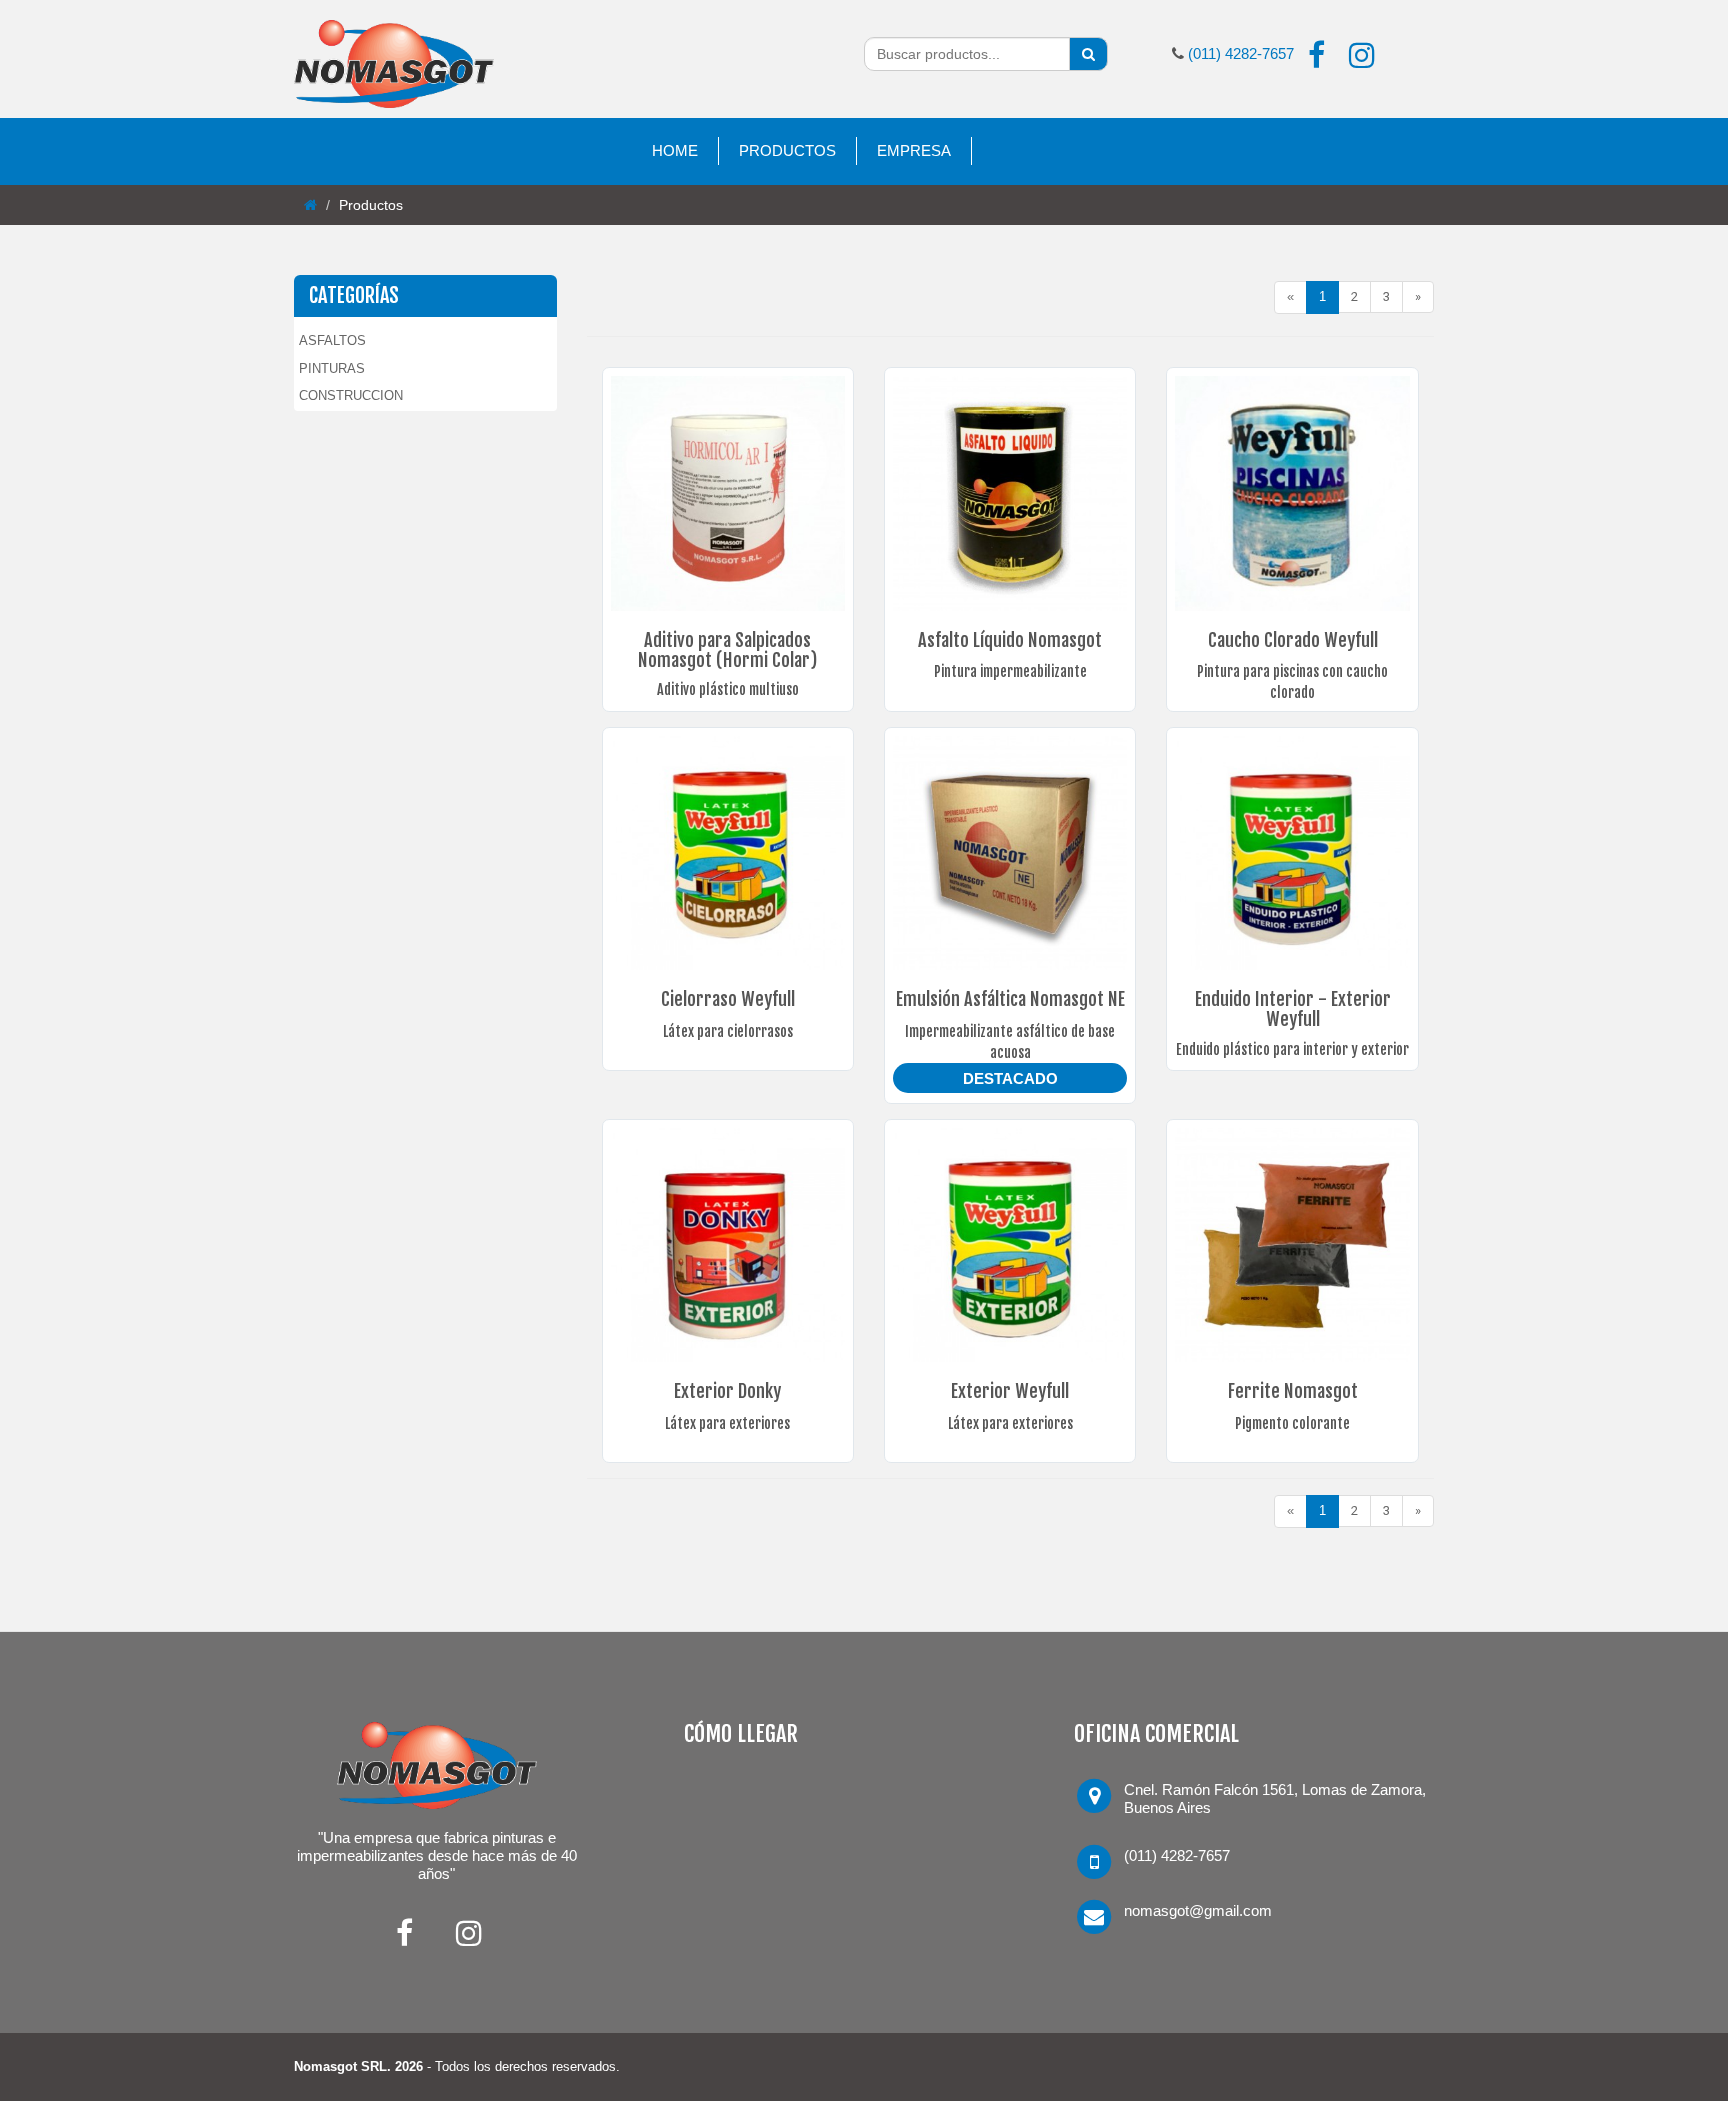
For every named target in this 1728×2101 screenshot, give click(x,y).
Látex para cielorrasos (728, 1031)
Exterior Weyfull (1010, 1391)
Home (675, 150)
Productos (787, 150)
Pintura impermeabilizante (1010, 671)
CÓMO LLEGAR (741, 1733)
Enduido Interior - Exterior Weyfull (1293, 1009)
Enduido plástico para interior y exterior (1292, 1049)
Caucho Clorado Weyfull (1293, 640)
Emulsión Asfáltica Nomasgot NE (1010, 999)
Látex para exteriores (727, 1423)
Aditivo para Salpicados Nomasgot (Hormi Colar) (727, 650)
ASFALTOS (332, 340)
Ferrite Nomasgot (1293, 1391)
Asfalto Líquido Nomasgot (1010, 640)
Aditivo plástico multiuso (728, 689)
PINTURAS (332, 368)
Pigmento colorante (1292, 1423)
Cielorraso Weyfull (728, 999)
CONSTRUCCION (351, 395)
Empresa (914, 150)
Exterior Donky (727, 1391)
